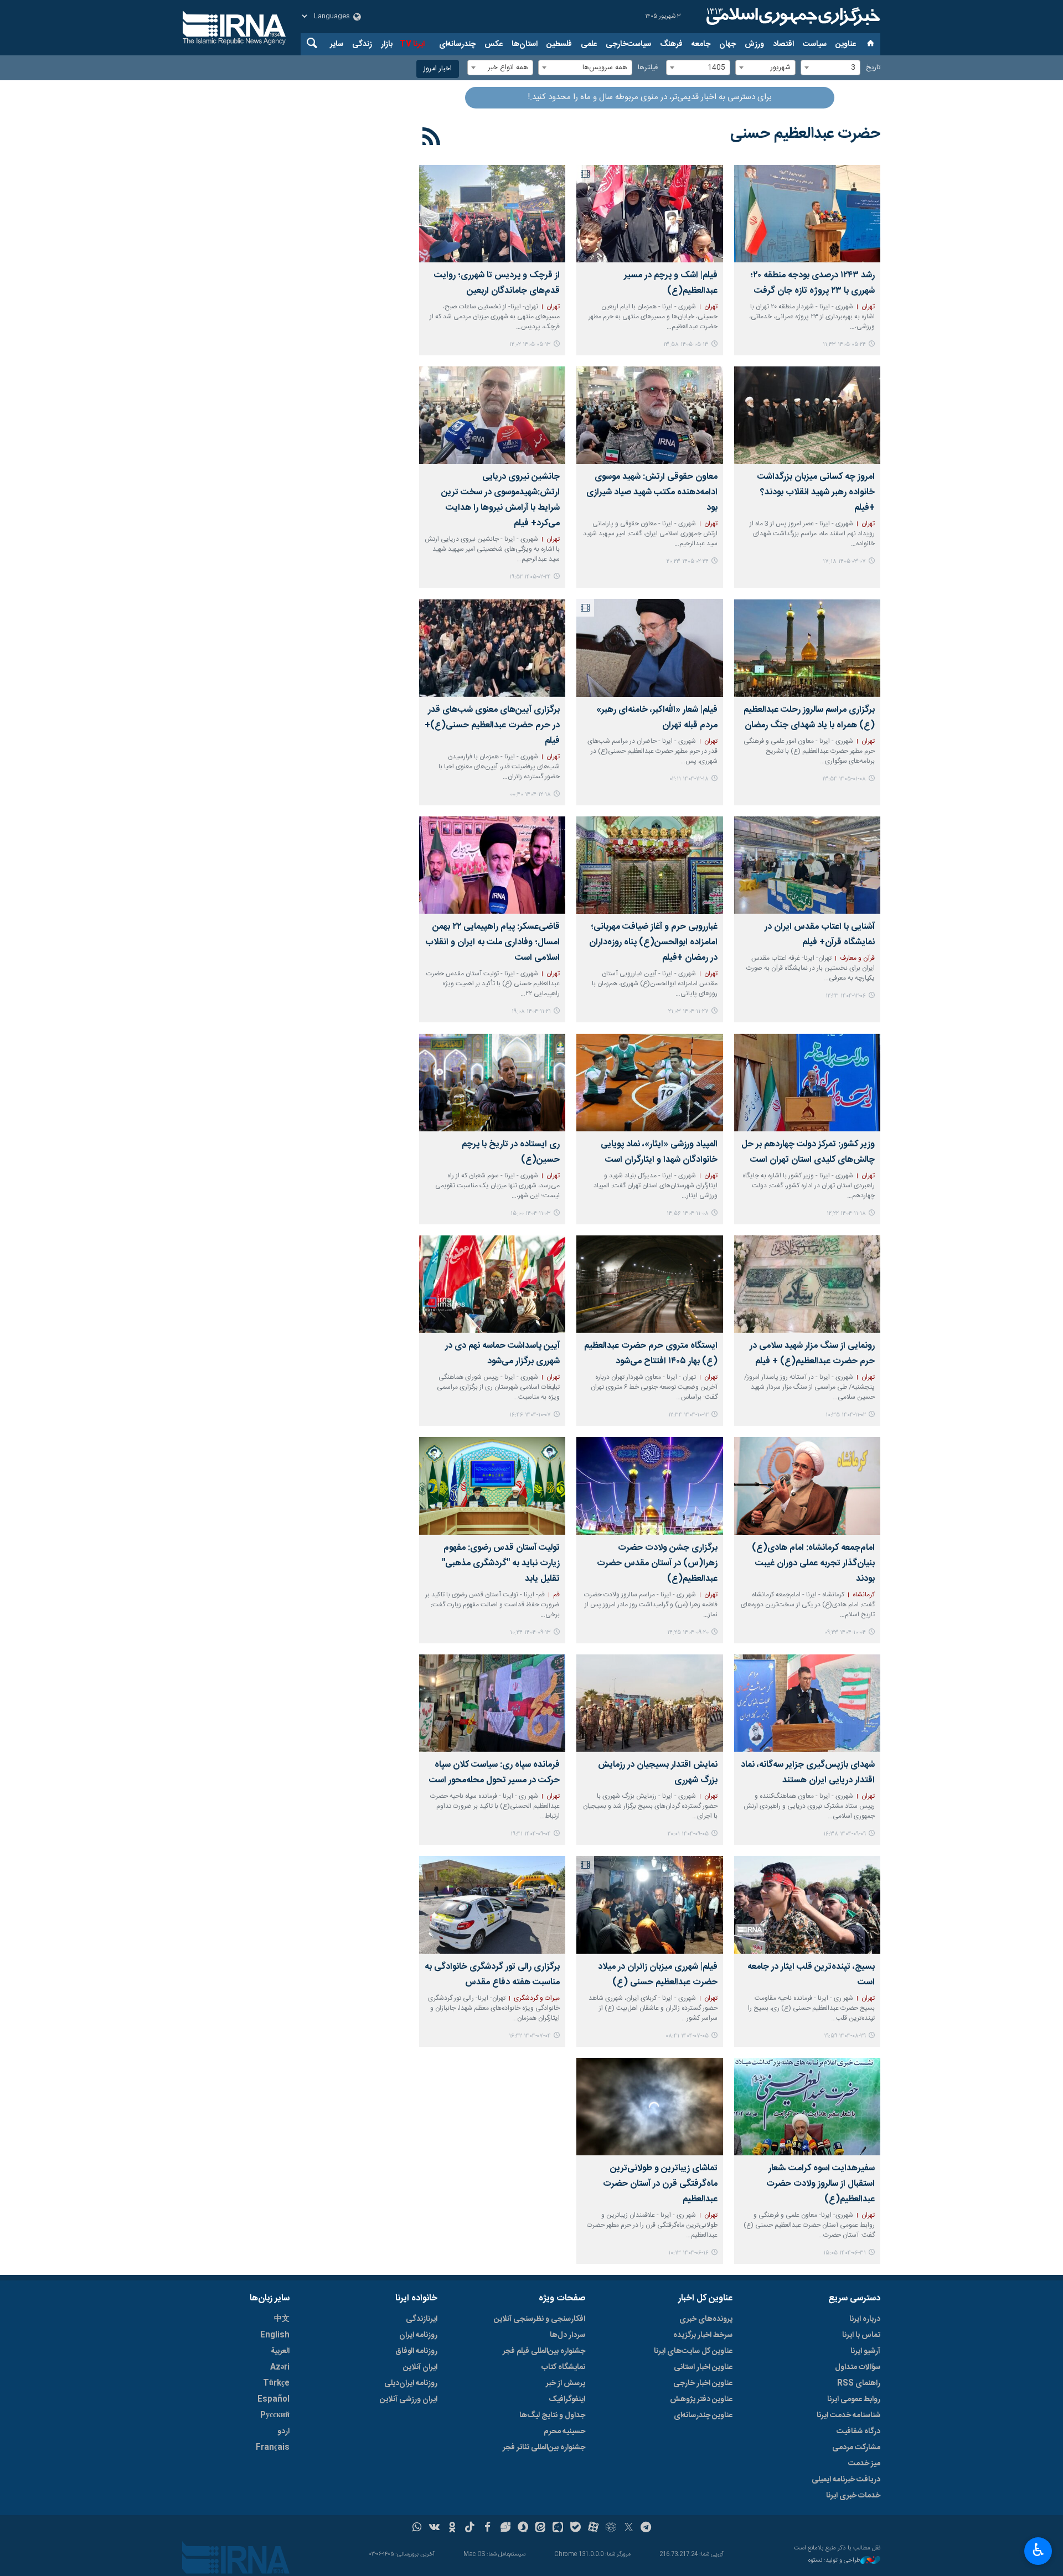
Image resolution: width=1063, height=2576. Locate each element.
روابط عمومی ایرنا (854, 2399)
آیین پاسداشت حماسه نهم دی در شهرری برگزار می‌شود (502, 1354)
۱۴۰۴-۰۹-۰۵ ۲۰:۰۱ (688, 1834)
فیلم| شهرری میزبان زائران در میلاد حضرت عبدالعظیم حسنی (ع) (657, 1975)
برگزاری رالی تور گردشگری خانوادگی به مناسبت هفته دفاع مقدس (492, 1975)
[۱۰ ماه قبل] (649, 1905)
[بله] (576, 2528)
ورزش (754, 44)
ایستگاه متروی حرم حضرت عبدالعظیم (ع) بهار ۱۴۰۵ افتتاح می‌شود (651, 1354)
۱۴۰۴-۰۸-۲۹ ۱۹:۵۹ (845, 2036)
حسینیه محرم (564, 2432)
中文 (282, 2319)
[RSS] (432, 138)
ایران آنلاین (420, 2367)
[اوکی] (452, 2528)
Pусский (275, 2415)
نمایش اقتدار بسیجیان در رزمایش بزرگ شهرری (657, 1773)
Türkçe (276, 2383)
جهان (727, 44)
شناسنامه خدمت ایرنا (848, 2415)
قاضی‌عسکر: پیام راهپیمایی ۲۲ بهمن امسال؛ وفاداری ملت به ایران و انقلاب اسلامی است (492, 942)
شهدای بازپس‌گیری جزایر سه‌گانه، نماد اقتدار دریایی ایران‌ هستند (808, 1773)
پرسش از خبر (566, 2383)
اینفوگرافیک (567, 2399)
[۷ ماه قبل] (492, 1082)
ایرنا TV (412, 44)
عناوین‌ (846, 44)
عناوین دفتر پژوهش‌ (701, 2399)
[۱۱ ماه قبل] (807, 2107)
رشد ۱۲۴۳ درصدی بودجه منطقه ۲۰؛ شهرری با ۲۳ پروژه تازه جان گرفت (812, 283)
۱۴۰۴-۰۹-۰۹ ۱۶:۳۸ (845, 1834)
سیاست (815, 44)
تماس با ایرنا (861, 2335)
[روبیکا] (611, 2528)
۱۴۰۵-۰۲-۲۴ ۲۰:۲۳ (688, 562)
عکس (494, 44)
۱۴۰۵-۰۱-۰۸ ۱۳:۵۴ (844, 779)
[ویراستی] (505, 2528)
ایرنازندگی (422, 2319)
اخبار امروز (438, 69)
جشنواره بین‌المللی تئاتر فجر (544, 2448)
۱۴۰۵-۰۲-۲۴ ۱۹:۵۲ (530, 577)
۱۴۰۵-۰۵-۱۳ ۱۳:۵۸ (686, 345)
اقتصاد (783, 44)
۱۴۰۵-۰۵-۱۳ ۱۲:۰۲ (530, 345)
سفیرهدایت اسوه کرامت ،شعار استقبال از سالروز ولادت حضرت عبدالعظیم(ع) (821, 2184)
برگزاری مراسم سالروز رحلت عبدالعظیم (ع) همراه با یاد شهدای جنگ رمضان (809, 718)
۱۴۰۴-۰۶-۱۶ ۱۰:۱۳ (688, 2253)
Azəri (280, 2367)
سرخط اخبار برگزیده (703, 2335)
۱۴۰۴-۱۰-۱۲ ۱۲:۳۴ (688, 1415)
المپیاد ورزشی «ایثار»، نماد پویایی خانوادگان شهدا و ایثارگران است (659, 1152)
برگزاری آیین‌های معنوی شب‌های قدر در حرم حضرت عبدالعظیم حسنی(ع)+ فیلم (492, 725)
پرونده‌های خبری (706, 2319)
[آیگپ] (558, 2528)
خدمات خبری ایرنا (853, 2496)
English (275, 2335)
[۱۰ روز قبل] (807, 214)
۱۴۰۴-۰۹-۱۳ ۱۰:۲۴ (530, 1633)
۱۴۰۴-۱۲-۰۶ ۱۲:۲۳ (846, 996)
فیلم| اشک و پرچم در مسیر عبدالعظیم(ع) (670, 283)
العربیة (280, 2351)
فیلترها (648, 68)
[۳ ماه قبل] (649, 415)
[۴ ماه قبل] (807, 648)
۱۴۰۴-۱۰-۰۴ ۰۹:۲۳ (845, 1633)
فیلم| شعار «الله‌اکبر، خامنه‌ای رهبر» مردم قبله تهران (657, 718)
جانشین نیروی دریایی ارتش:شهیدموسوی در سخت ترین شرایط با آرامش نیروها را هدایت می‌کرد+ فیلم (500, 500)
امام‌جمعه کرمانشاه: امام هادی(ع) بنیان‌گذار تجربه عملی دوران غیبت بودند (813, 1563)
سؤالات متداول (858, 2367)
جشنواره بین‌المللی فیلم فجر (544, 2351)
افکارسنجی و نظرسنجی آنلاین (540, 2319)
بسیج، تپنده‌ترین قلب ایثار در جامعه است (811, 1975)
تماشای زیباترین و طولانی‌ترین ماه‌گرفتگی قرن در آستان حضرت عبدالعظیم (660, 2184)
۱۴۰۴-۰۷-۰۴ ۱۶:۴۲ (530, 2036)
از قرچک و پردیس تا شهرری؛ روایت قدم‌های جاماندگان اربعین (497, 283)
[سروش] (523, 2528)
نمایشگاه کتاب (563, 2367)
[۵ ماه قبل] (649, 648)
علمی (589, 44)
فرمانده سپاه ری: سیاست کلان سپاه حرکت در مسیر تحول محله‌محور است (494, 1773)
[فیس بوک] (487, 2528)
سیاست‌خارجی (628, 44)
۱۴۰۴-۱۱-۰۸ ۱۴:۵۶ (688, 1214)
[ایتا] (541, 2528)
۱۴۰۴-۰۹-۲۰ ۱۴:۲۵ (688, 1633)
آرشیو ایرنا (865, 2351)
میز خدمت (864, 2464)
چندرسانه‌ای (457, 44)
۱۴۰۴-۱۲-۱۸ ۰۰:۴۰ (530, 795)
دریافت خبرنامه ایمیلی (846, 2480)
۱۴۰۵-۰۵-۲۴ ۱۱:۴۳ (844, 345)
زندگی (362, 44)
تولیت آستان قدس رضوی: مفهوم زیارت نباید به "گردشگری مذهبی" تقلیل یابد (501, 1563)
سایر (337, 44)
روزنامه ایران (418, 2335)
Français (273, 2448)
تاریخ (873, 68)
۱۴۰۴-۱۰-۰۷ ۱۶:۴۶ (530, 1415)
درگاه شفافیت (858, 2432)
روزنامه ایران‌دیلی (411, 2383)
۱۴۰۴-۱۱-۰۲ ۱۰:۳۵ (846, 1415)
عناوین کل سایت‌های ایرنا (693, 2351)
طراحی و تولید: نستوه (834, 2561)
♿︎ (1038, 2550)
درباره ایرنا (865, 2319)
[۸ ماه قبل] (807, 1486)
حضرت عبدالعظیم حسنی (805, 134)
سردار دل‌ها (567, 2335)
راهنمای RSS (859, 2383)
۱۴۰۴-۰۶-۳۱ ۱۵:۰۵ (845, 2253)
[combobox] (830, 68)
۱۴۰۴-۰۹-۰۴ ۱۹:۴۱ (531, 1834)
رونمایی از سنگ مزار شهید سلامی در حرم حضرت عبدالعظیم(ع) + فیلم (812, 1354)
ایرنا (792, 17)
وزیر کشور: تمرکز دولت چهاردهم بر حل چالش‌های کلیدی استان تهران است (808, 1152)
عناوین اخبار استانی (703, 2367)
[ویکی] (434, 2528)
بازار (387, 44)
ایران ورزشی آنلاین (409, 2399)
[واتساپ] (417, 2528)
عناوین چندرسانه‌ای (703, 2415)
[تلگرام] (646, 2528)
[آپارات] (593, 2528)
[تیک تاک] (470, 2528)
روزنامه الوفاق (416, 2351)
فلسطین (559, 44)
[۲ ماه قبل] (807, 415)
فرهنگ (671, 44)
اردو (283, 2432)
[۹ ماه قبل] (807, 1905)
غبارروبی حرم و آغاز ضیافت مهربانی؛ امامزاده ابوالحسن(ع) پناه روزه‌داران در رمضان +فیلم (653, 942)
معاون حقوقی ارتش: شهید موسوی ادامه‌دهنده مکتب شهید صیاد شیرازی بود (652, 492)
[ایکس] (629, 2528)
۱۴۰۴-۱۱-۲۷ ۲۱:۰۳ (688, 1012)
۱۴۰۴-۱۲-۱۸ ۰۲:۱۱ (689, 779)
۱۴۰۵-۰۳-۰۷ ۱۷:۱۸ (844, 562)
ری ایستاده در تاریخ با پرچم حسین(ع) (511, 1152)
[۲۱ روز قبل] (649, 214)
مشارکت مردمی (856, 2448)
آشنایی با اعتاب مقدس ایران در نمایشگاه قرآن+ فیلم (820, 935)
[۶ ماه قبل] (649, 865)
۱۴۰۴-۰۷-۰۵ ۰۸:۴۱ (687, 2036)
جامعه (701, 44)
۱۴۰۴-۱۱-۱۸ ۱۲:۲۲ (846, 1214)
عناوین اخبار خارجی (703, 2383)
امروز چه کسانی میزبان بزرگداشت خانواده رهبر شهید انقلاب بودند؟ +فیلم (816, 492)
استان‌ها (525, 44)
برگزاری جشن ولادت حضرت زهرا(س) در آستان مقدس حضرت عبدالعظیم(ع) (657, 1563)
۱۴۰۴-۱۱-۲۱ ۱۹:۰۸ (531, 1012)
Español (274, 2399)
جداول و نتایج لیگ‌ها (552, 2415)
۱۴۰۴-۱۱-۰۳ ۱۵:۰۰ (531, 1214)
